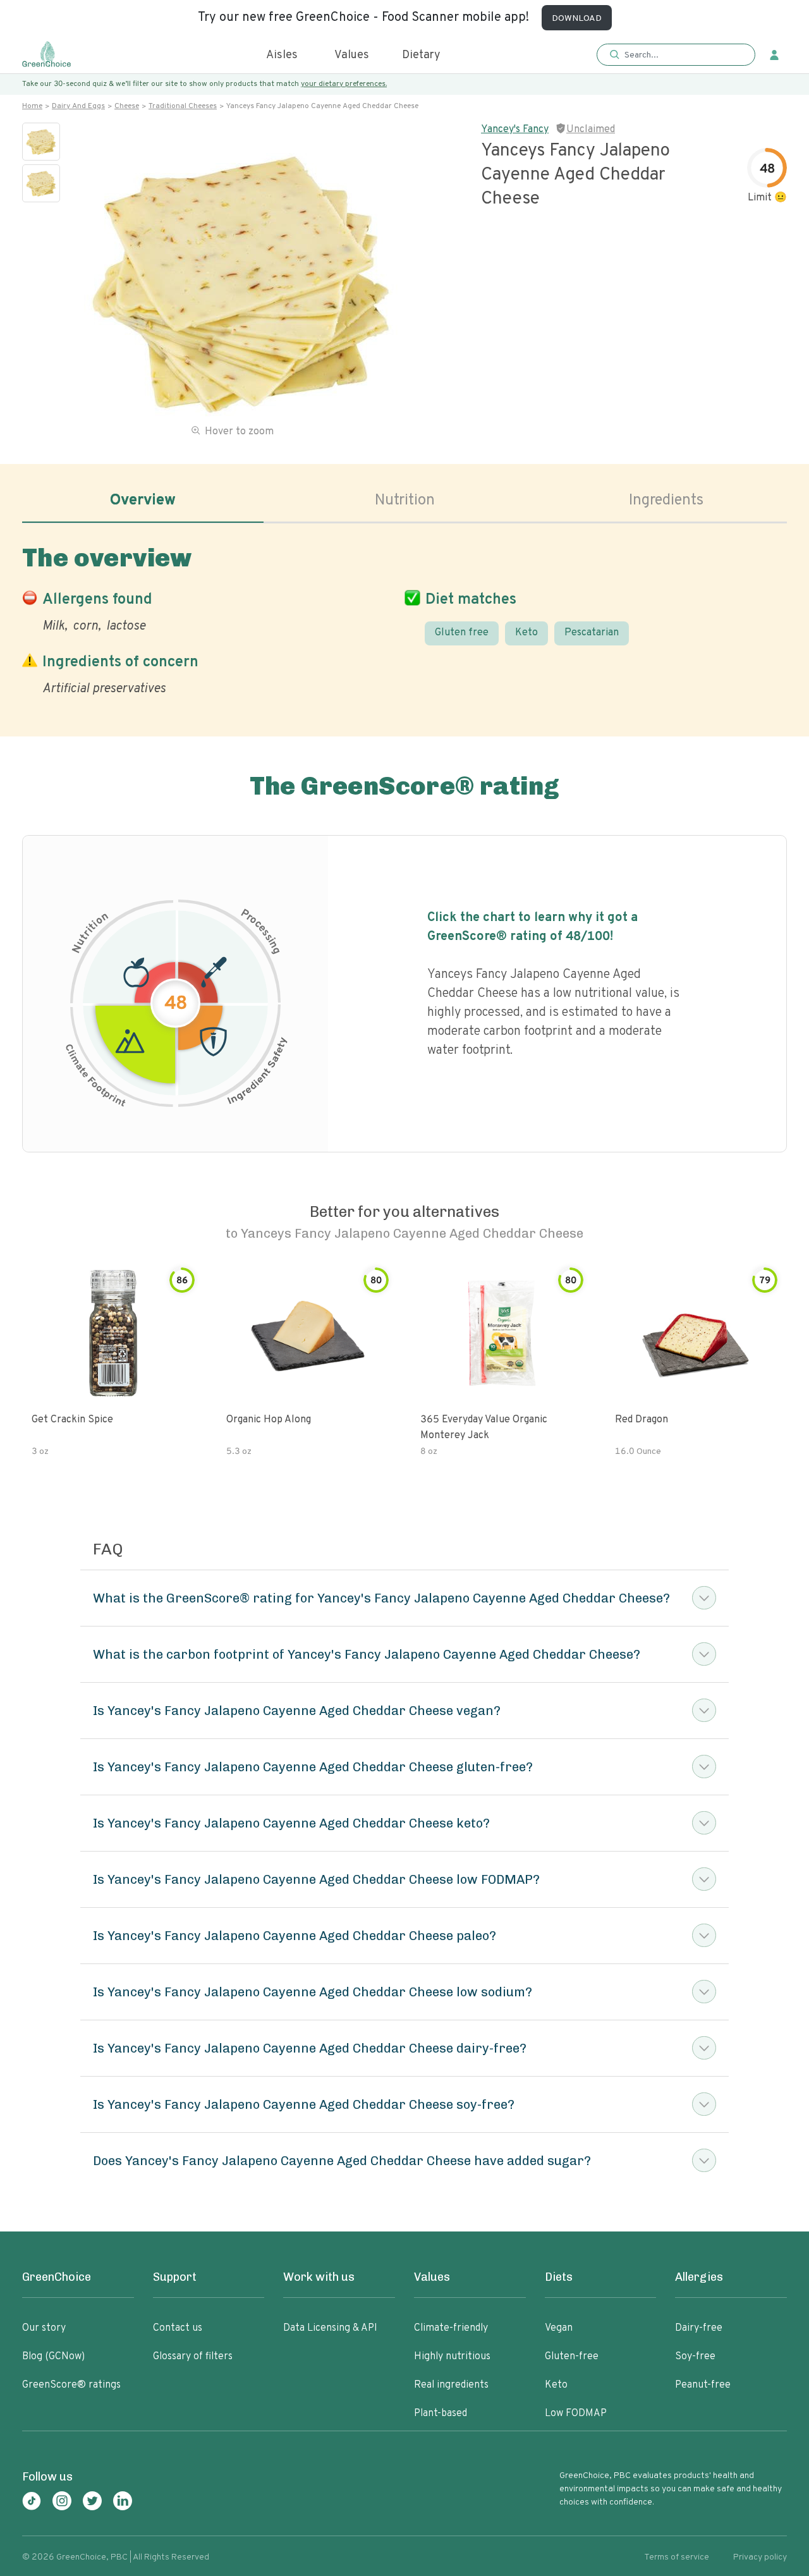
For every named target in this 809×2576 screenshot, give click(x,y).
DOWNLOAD (577, 19)
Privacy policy (760, 2557)
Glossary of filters (193, 2357)
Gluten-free (572, 2357)
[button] (676, 55)
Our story (44, 2328)
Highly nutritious (452, 2357)
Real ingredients (451, 2385)
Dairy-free (699, 2328)
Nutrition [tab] (405, 501)
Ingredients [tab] (666, 501)
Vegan (559, 2328)
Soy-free (695, 2357)
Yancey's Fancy (515, 130)
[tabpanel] (404, 618)
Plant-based (441, 2414)
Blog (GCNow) (53, 2357)
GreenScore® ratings (71, 2385)
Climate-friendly (451, 2328)
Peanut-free (703, 2385)
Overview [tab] (143, 501)
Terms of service (677, 2557)
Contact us (178, 2328)
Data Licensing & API (330, 2328)
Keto (526, 633)
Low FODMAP (576, 2414)
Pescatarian (592, 633)
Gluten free (462, 633)
